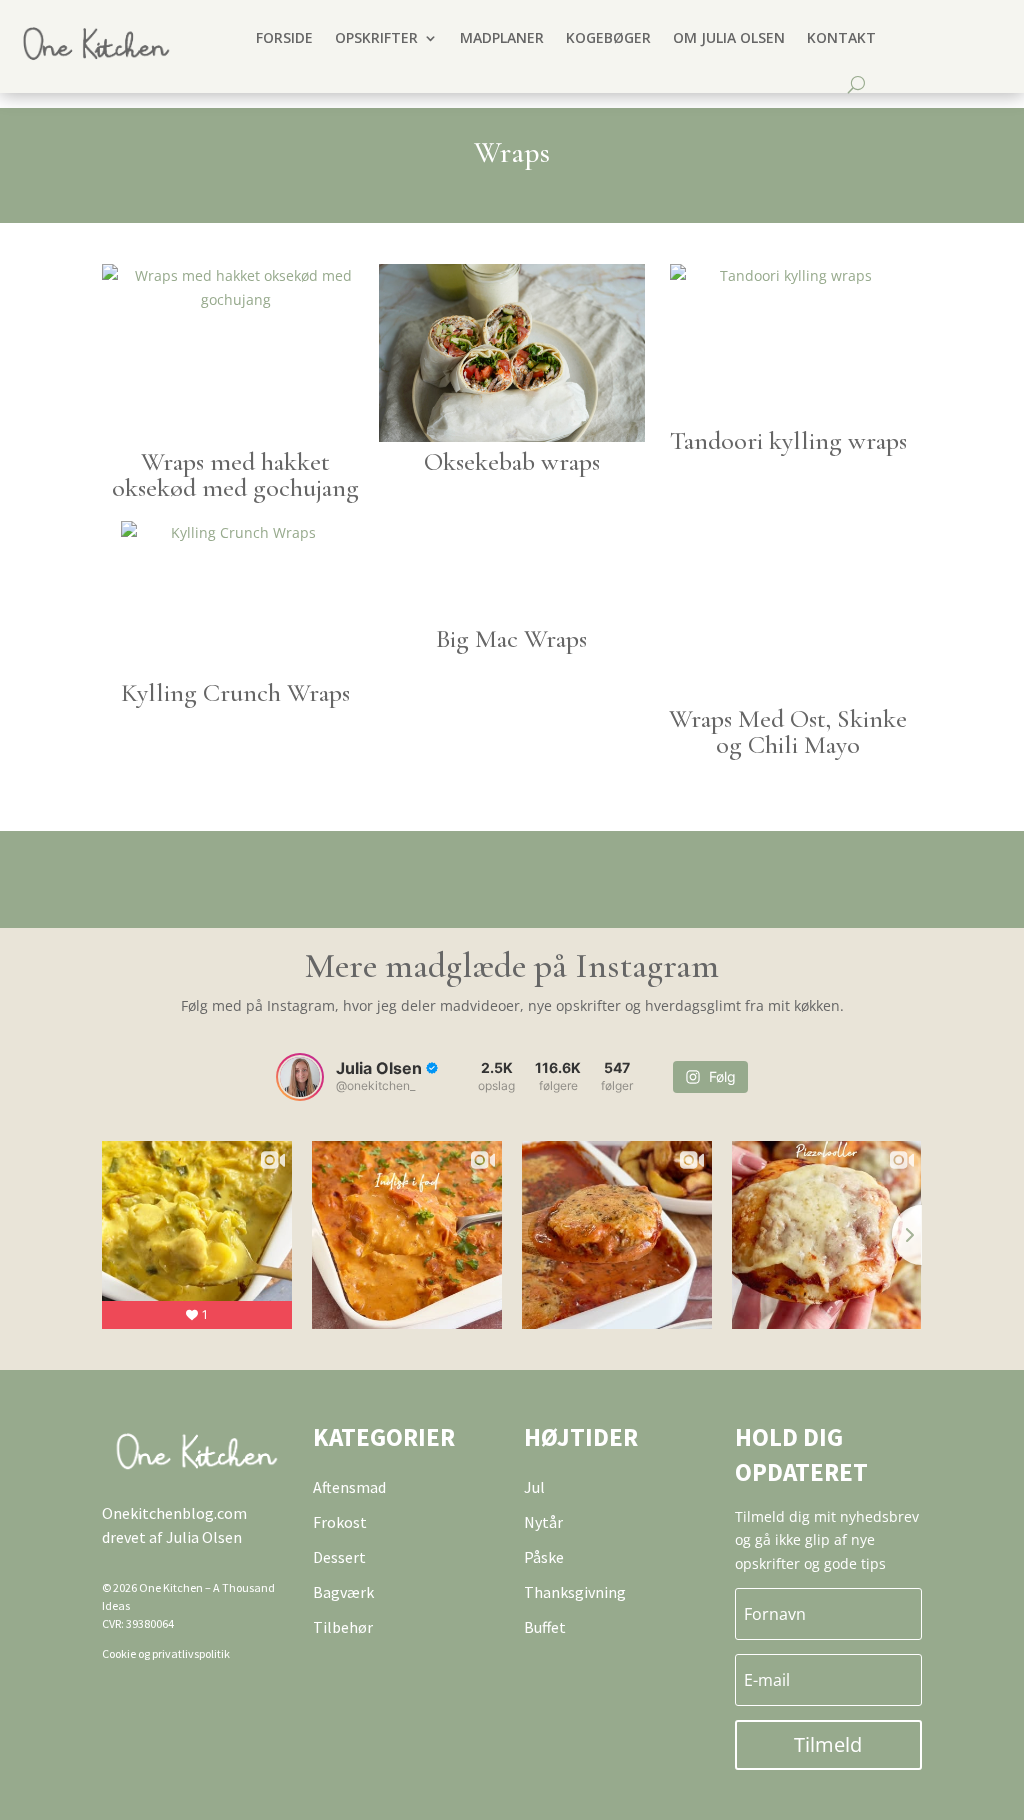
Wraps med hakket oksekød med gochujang (235, 474)
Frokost (340, 1522)
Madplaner (502, 37)
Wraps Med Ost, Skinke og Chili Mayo (788, 731)
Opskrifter (376, 37)
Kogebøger (608, 37)
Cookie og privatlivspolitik (166, 1653)
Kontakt (841, 37)
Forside (284, 37)
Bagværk (343, 1592)
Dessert (339, 1557)
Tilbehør (343, 1627)
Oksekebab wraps (512, 461)
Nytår (543, 1522)
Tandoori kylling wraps (788, 440)
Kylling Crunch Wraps (235, 692)
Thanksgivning (575, 1592)
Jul (534, 1487)
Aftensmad (349, 1487)
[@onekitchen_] (300, 1077)
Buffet (545, 1627)
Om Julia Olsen (729, 37)
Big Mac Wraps (511, 638)
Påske (544, 1557)
